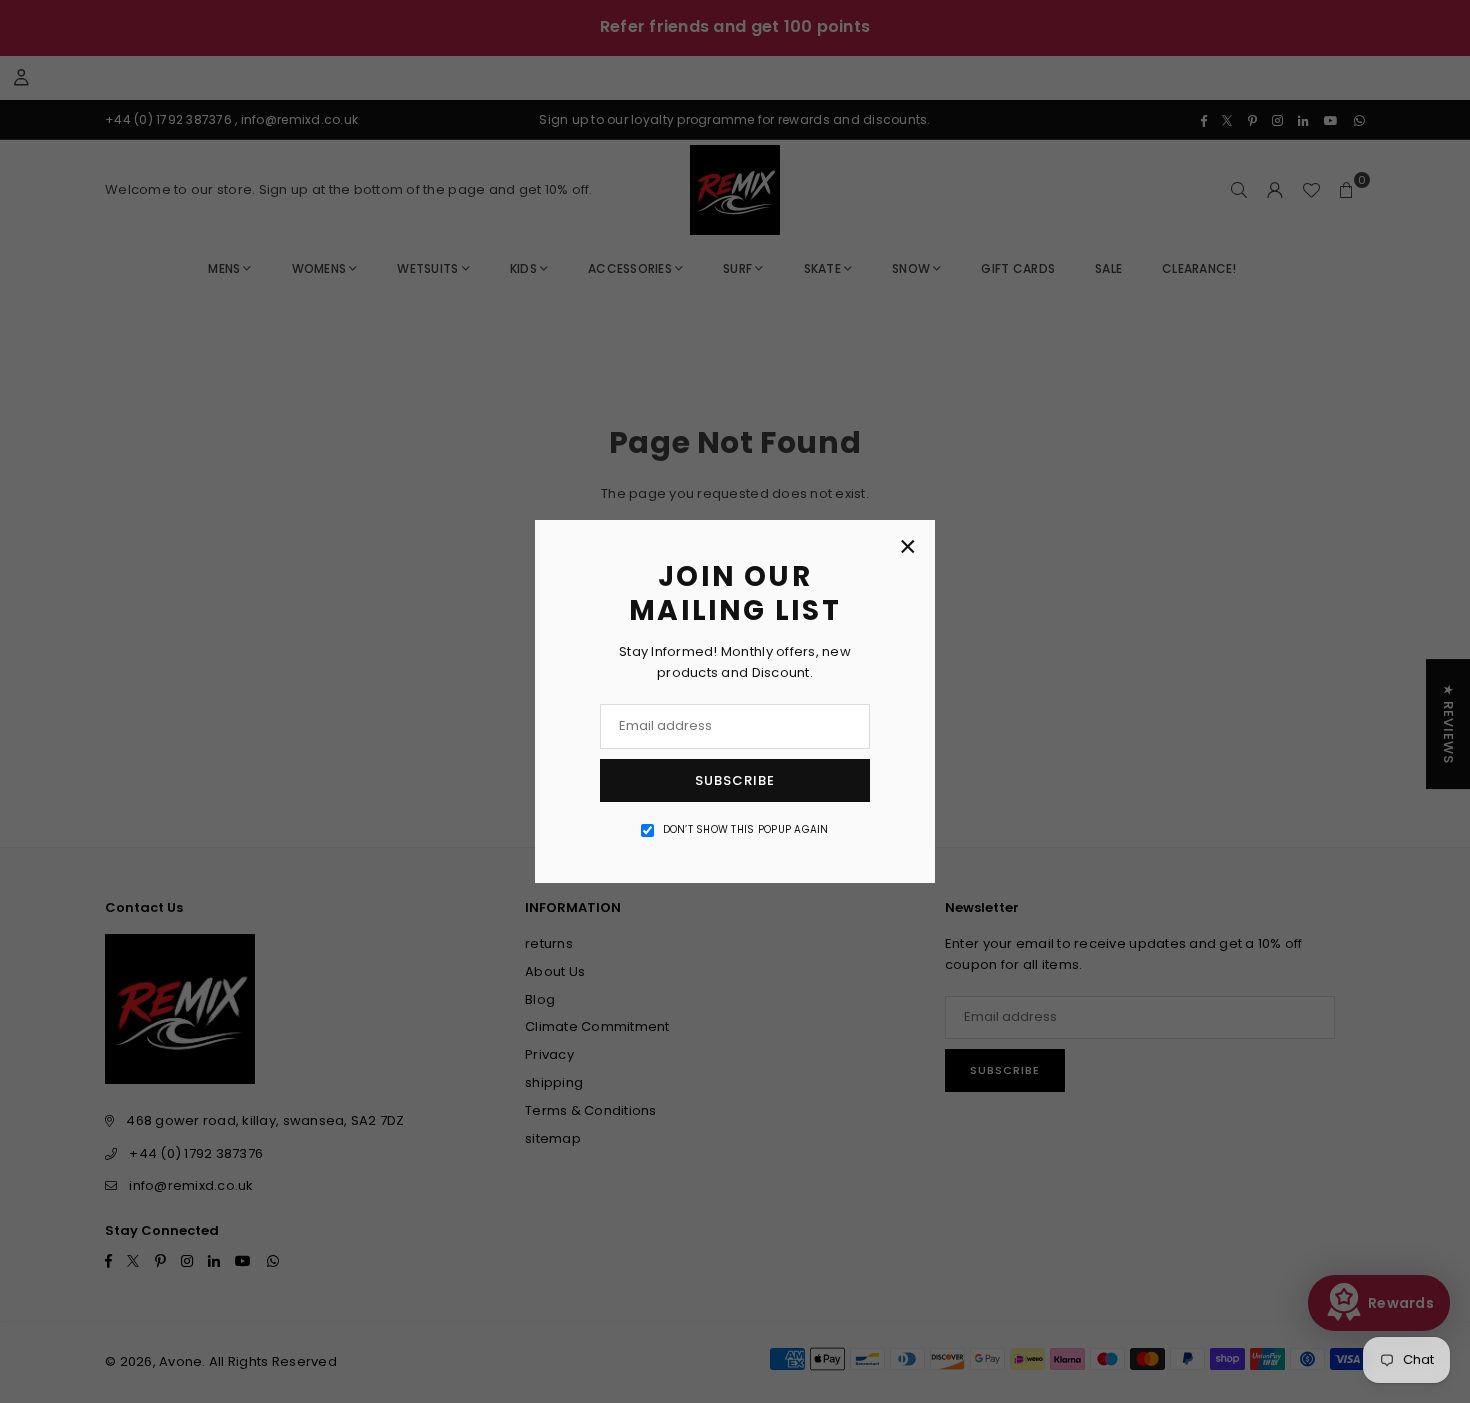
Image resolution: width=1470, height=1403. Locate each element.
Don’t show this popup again (746, 829)
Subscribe (735, 780)
